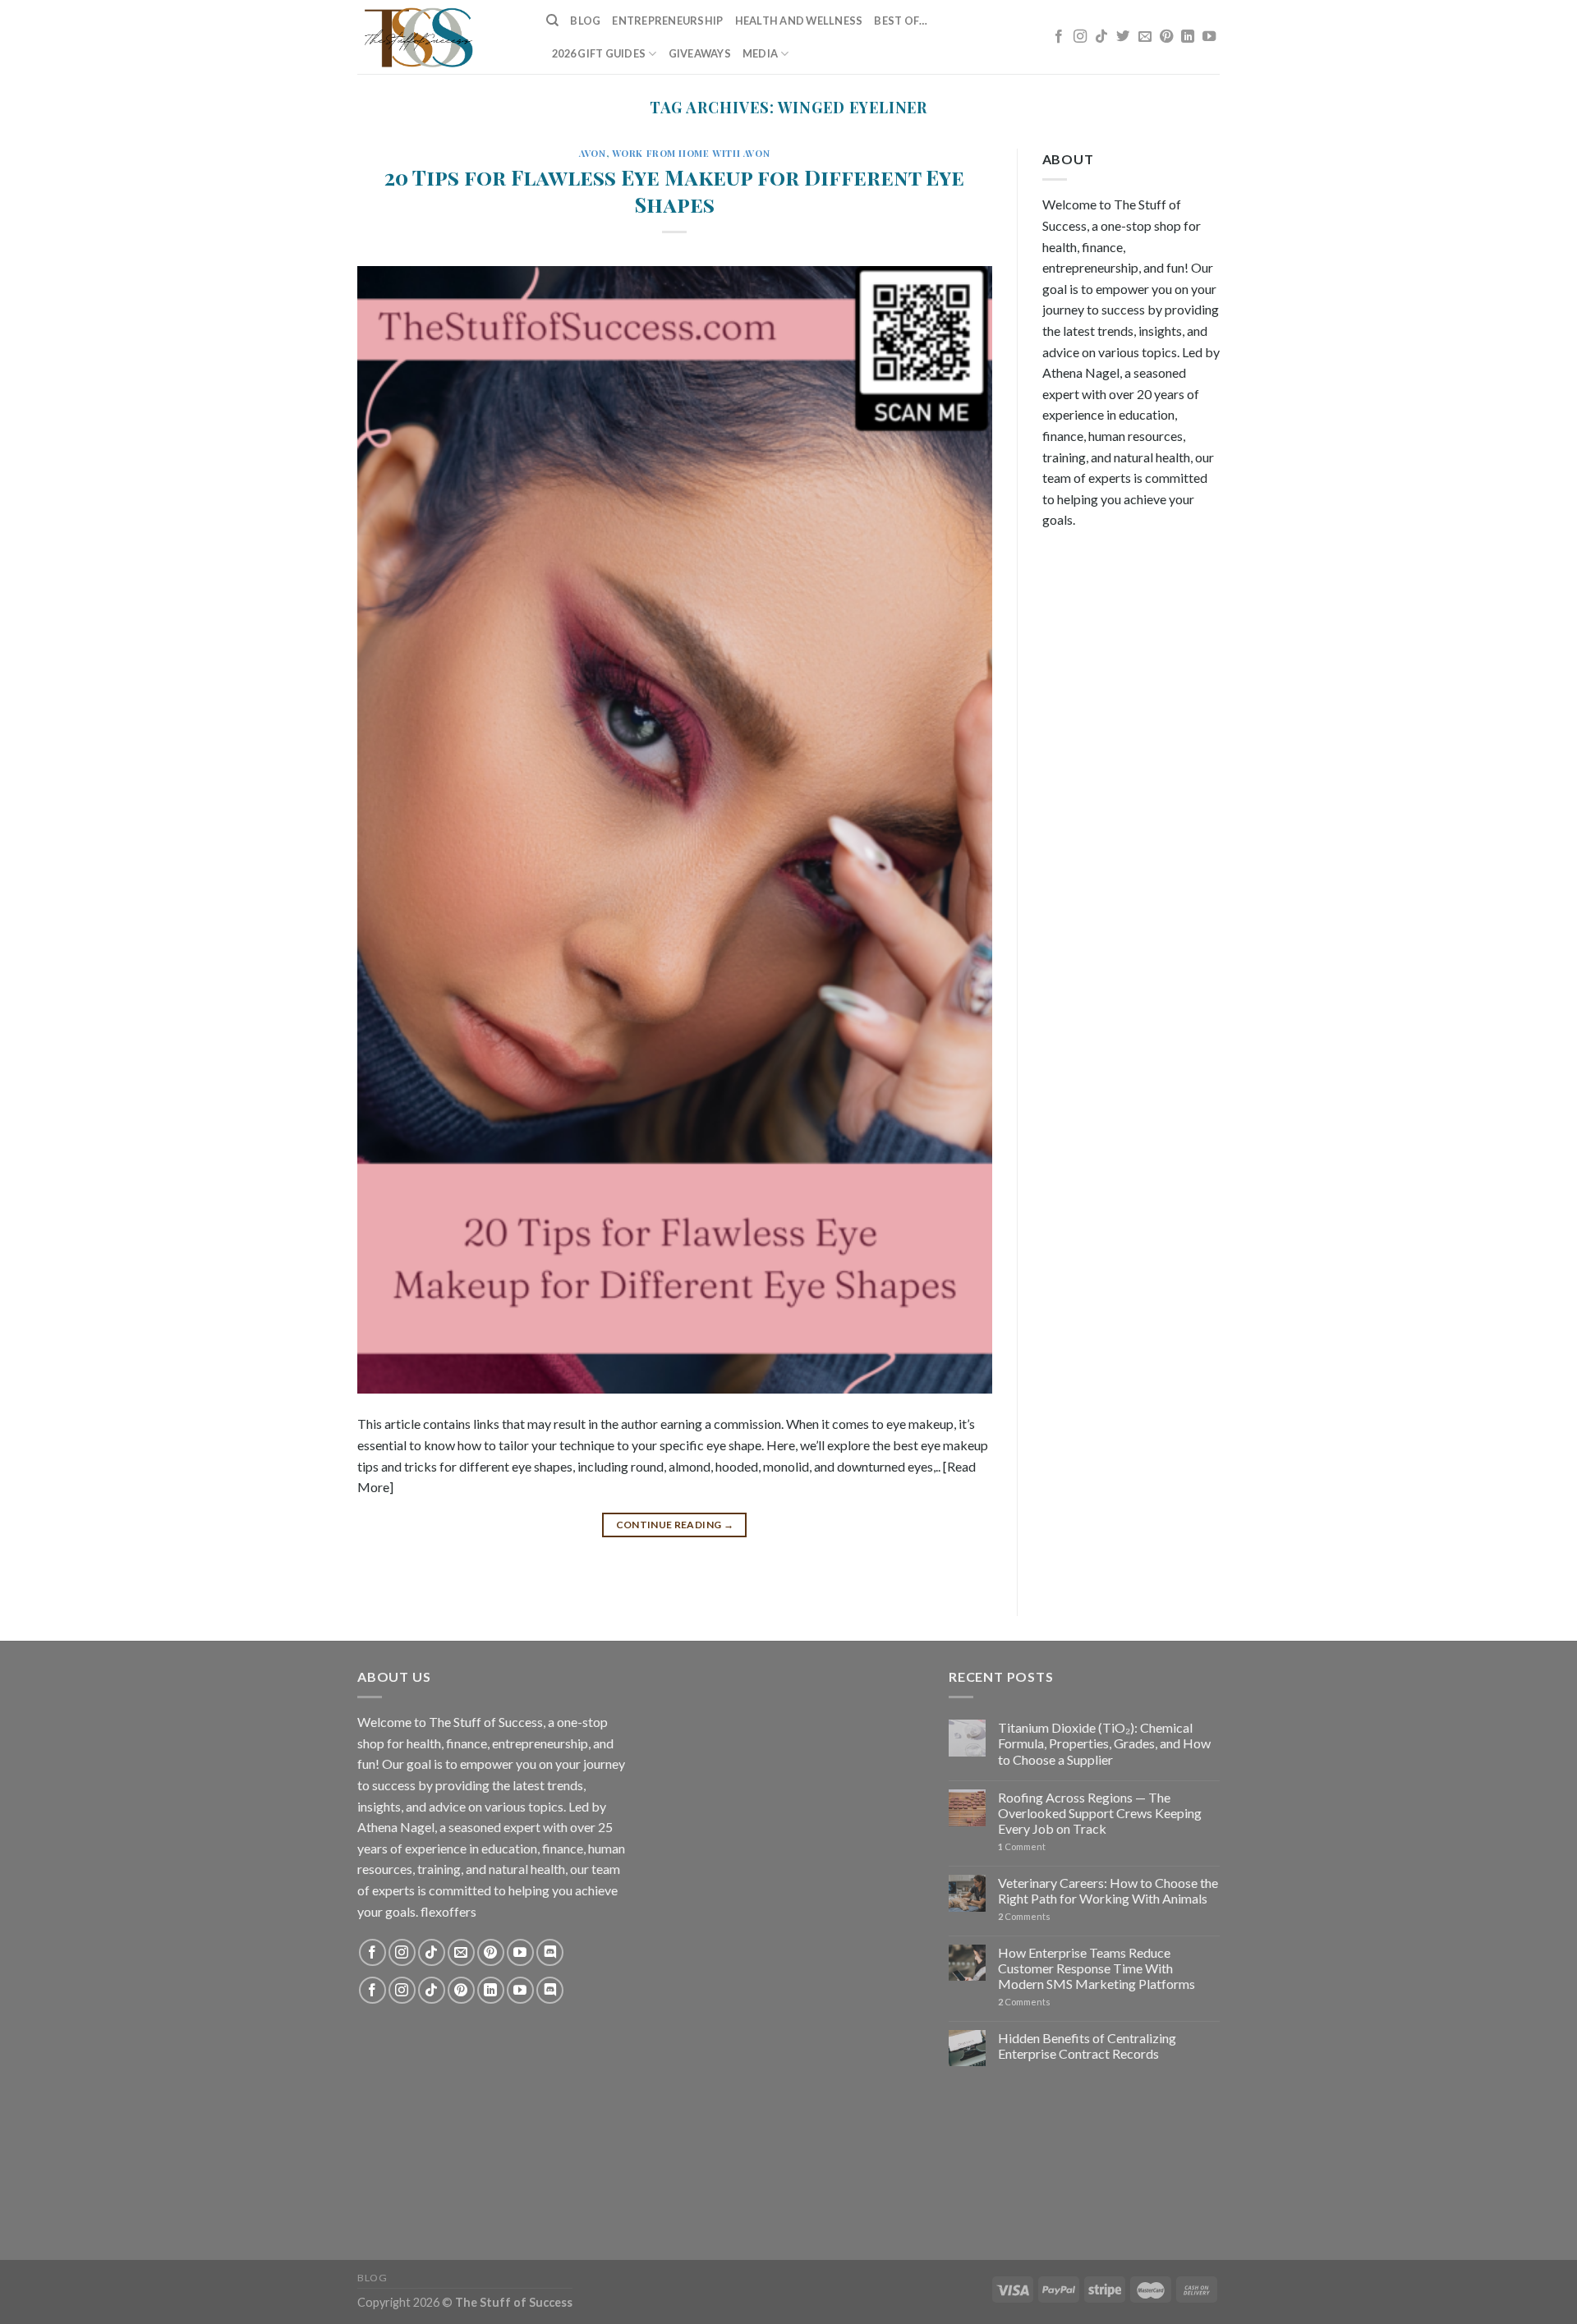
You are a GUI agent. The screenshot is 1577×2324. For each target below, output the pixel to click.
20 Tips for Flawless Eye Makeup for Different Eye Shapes (674, 190)
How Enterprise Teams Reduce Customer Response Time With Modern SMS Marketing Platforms (1097, 1968)
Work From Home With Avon (691, 153)
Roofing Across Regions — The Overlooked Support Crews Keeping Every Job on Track (1100, 1813)
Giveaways (700, 53)
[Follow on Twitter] (1123, 37)
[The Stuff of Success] (439, 37)
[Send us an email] (1145, 37)
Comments (1024, 1916)
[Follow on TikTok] (1101, 37)
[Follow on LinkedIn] (1188, 37)
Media (760, 53)
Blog (585, 21)
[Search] (552, 21)
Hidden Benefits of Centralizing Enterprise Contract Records (1087, 2046)
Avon (592, 153)
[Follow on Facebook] (1059, 37)
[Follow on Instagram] (1080, 37)
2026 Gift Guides (599, 53)
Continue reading (675, 1525)
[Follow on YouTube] (1209, 37)
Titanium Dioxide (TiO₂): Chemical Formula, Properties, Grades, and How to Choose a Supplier (1104, 1743)
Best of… (901, 21)
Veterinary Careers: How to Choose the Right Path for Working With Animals (1108, 1890)
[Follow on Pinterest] (1166, 37)
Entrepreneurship (667, 21)
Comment (1022, 1846)
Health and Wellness (799, 21)
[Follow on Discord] (550, 1952)
